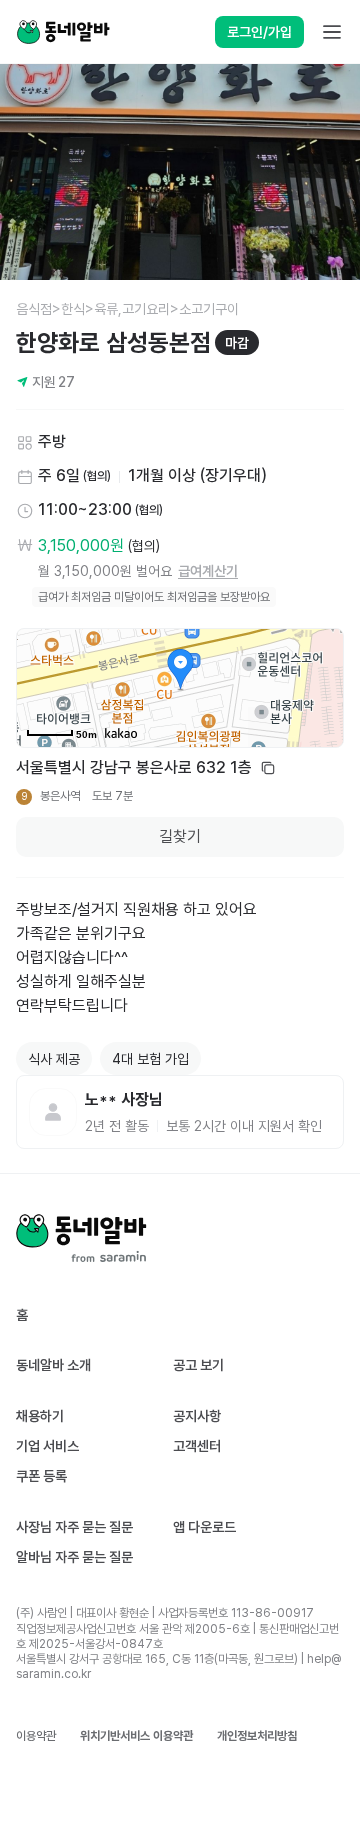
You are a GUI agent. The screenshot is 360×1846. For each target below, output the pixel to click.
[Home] (63, 32)
